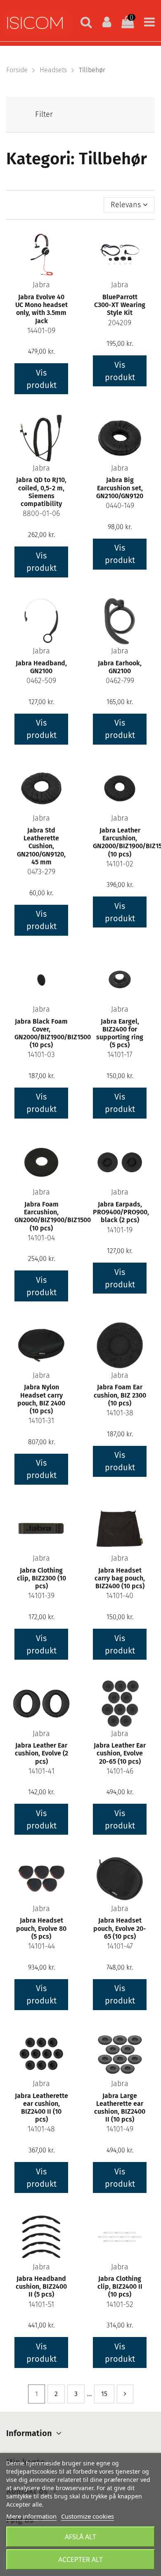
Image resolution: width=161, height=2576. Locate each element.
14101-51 (41, 2304)
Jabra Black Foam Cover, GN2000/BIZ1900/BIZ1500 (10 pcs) (53, 1033)
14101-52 (120, 2304)
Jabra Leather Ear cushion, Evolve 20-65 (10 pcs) (120, 1753)
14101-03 (41, 1055)
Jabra (41, 285)
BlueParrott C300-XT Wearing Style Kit (120, 305)
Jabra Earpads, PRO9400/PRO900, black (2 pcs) (121, 1212)
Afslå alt (80, 2537)
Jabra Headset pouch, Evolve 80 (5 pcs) (41, 1928)
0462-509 (41, 681)
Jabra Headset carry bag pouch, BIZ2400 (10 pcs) (120, 1578)
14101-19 (120, 1230)
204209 (120, 323)
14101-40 (120, 1596)
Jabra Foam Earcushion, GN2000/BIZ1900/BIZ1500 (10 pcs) (53, 1216)
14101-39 (41, 1596)
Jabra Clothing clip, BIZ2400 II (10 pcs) (120, 2286)
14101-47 (120, 1946)
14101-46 (120, 1771)
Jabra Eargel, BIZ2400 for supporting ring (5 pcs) (120, 1033)
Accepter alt (80, 2559)
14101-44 (41, 1946)
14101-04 (41, 1238)
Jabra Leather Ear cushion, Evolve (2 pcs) (41, 1753)
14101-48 (41, 2129)
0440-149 (120, 506)
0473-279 (41, 872)
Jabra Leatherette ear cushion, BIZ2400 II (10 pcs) (41, 2108)
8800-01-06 (41, 513)
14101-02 (120, 864)
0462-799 (120, 681)
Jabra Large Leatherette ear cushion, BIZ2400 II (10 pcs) (120, 2108)
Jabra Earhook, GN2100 (120, 667)
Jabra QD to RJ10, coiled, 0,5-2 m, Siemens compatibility (41, 492)
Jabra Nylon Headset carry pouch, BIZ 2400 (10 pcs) (41, 1399)
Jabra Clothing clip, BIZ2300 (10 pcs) (41, 1578)
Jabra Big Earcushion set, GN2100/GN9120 (120, 488)
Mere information (31, 2516)
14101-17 (120, 1055)
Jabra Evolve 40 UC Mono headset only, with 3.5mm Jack (41, 309)
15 (104, 2394)
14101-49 (120, 2129)
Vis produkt (41, 379)
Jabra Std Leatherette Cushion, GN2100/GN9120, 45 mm (41, 846)
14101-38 (120, 1413)
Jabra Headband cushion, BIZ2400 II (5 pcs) (41, 2286)
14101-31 (41, 1421)
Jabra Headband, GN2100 (41, 667)
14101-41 (41, 1771)
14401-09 (41, 331)
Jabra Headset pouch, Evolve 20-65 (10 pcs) (120, 1928)
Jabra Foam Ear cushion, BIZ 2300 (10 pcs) (120, 1395)
